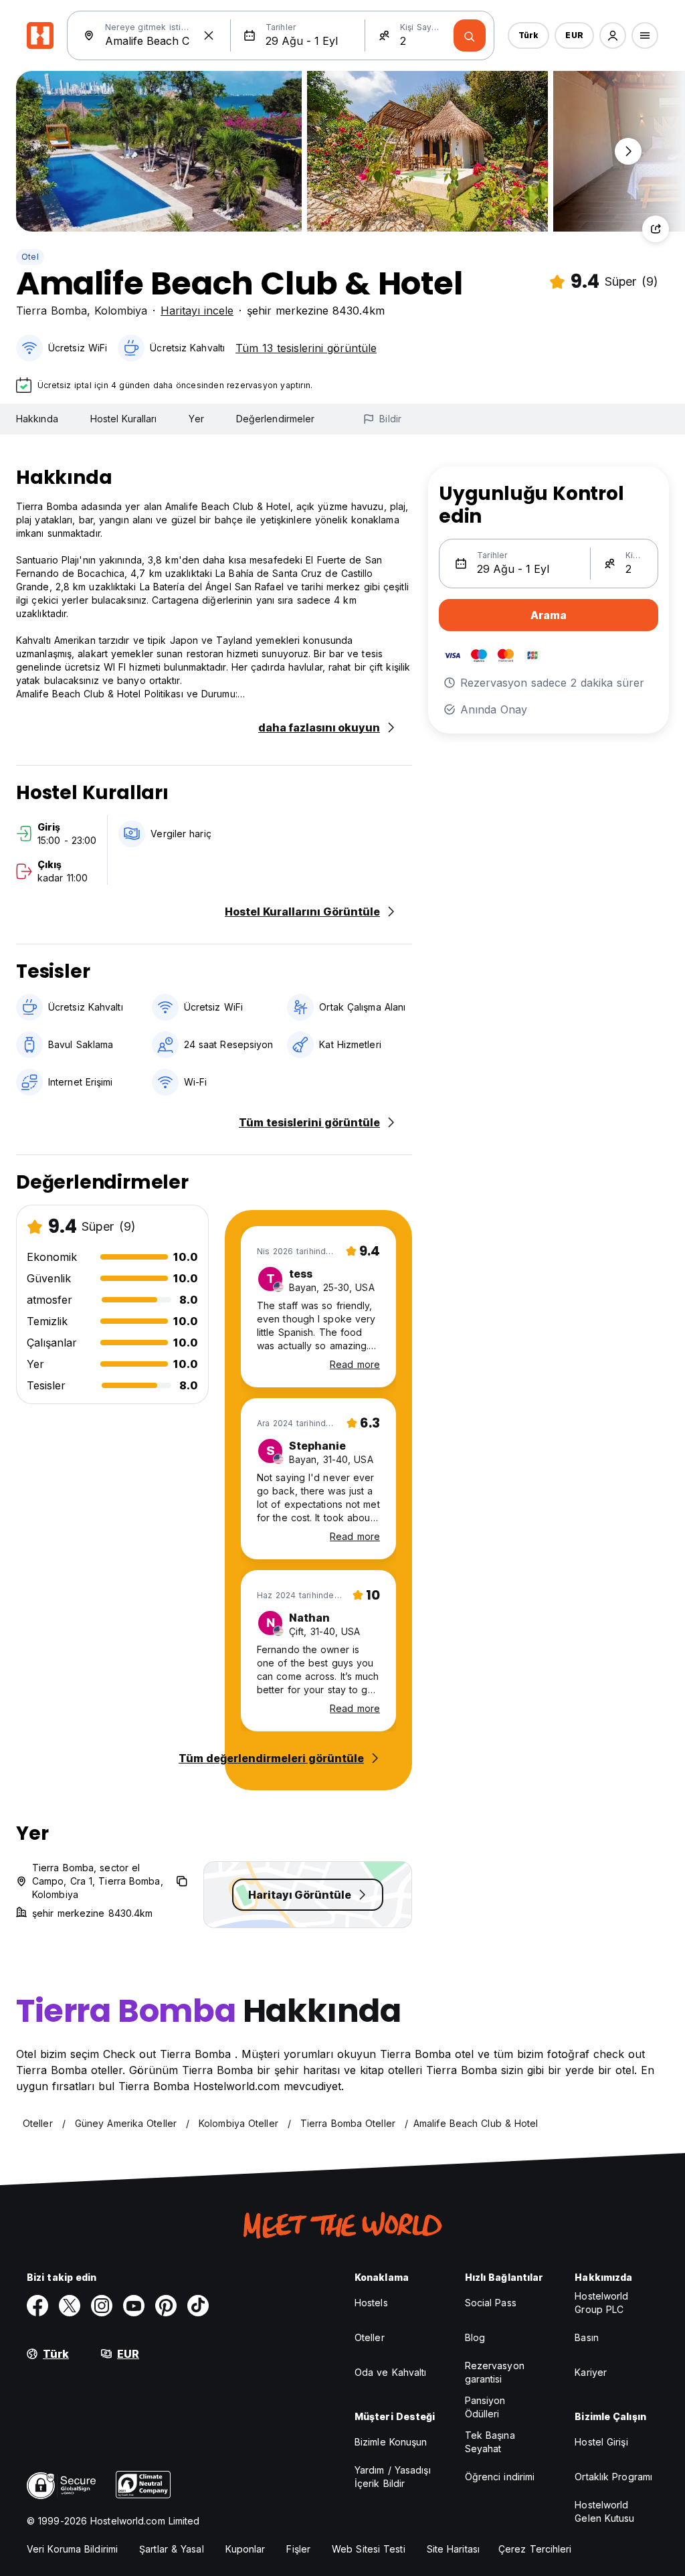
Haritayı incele (197, 311)
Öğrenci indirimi (500, 2477)
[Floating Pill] (628, 151)
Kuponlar (246, 2549)
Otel (30, 257)
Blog (475, 2337)
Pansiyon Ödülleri (485, 2407)
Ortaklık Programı (613, 2477)
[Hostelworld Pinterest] (166, 2306)
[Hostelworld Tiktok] (198, 2306)
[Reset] (209, 35)
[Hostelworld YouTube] (134, 2306)
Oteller (370, 2337)
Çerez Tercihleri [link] (535, 2549)
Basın (587, 2337)
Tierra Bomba (52, 311)
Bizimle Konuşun (391, 2442)
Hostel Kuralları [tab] (124, 419)
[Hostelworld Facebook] (37, 2306)
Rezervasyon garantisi (495, 2372)
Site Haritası (453, 2549)
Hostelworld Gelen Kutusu (604, 2511)
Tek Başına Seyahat (490, 2442)
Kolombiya (121, 311)
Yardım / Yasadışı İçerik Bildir (393, 2477)
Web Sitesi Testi (369, 2549)
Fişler (298, 2549)
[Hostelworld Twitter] (70, 2306)
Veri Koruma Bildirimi (72, 2549)
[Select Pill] (613, 35)
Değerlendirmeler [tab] (276, 419)
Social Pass (491, 2303)
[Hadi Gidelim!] (470, 35)
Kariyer (591, 2372)
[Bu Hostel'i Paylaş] (656, 229)
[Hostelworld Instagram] (102, 2306)
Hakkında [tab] (37, 419)
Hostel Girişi (601, 2442)
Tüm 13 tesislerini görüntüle (306, 348)
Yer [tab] (196, 419)
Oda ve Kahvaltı (391, 2372)
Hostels (371, 2303)
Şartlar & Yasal (172, 2549)
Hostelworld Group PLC (601, 2303)
